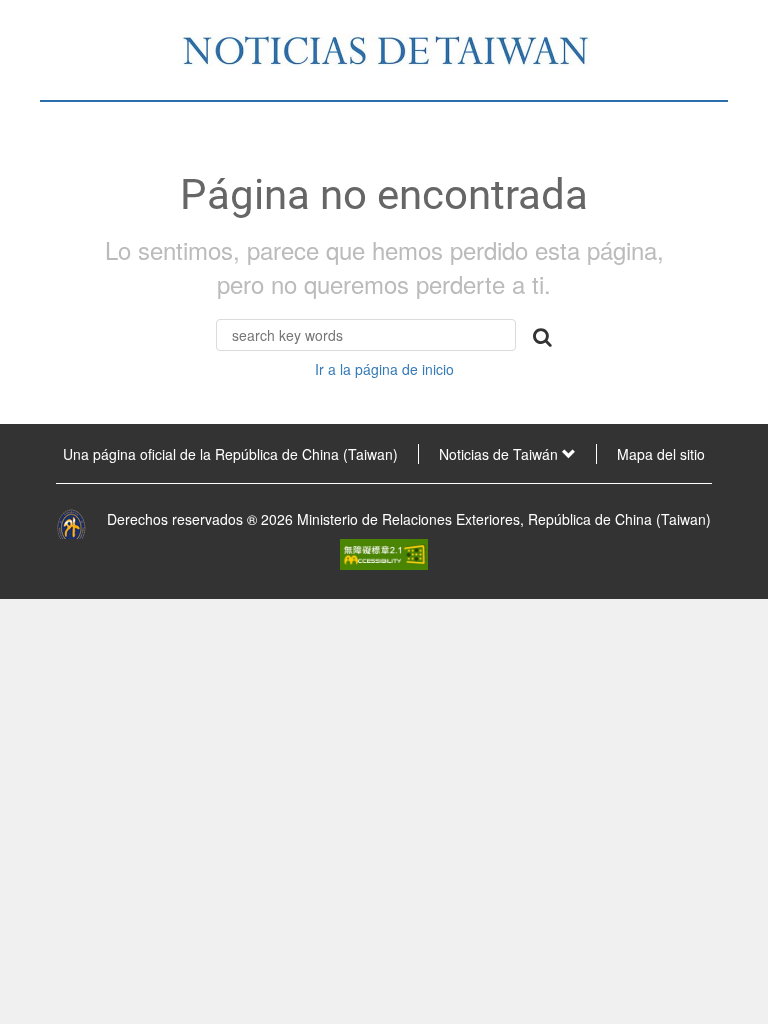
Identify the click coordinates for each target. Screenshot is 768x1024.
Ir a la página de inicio (384, 369)
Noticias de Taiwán (500, 454)
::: (21, 454)
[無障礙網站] (384, 552)
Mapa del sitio (661, 454)
